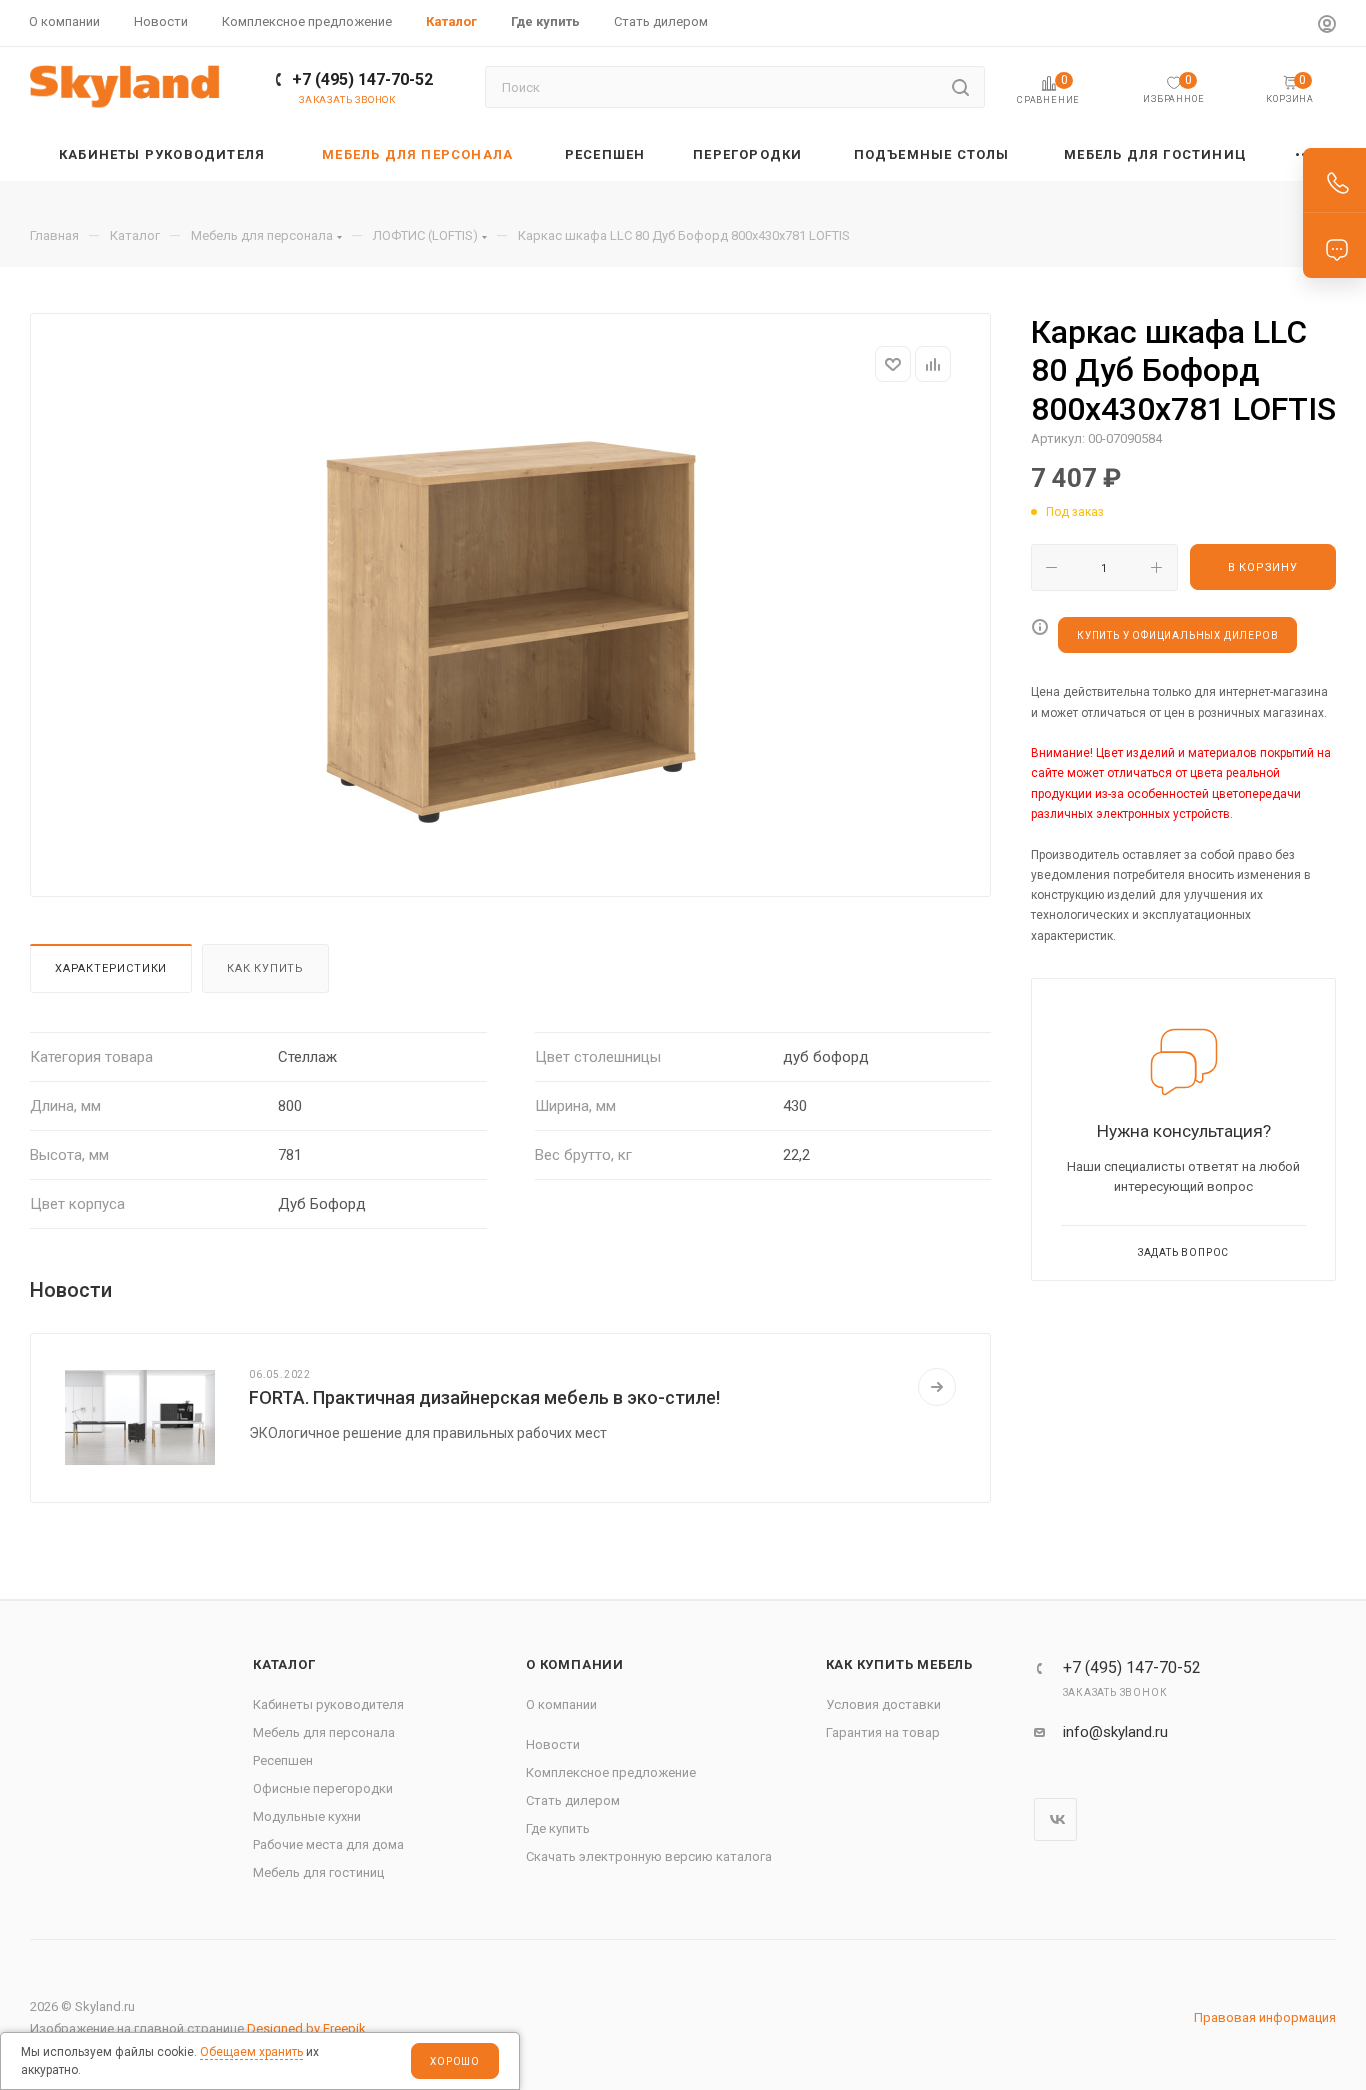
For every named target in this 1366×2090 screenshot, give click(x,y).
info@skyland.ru (1115, 1732)
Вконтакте (1055, 1819)
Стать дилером (573, 1800)
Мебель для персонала (324, 1732)
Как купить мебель (900, 1664)
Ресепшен (283, 1760)
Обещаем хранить (251, 2052)
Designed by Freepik (306, 2028)
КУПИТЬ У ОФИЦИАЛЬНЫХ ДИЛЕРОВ (1177, 635)
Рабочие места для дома (328, 1844)
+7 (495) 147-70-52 (362, 79)
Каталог (284, 1664)
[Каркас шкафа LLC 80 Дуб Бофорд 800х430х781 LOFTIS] (511, 632)
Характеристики (111, 968)
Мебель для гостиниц (318, 1872)
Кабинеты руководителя (328, 1704)
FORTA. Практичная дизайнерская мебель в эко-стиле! (484, 1397)
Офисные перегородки (323, 1788)
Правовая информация (1265, 2017)
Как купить (265, 968)
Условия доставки (883, 1704)
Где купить (558, 1828)
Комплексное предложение (611, 1772)
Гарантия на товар (883, 1732)
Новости (553, 1744)
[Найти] (960, 87)
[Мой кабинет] (1327, 26)
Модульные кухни (307, 1816)
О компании (575, 1664)
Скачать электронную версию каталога (649, 1856)
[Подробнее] (937, 1387)
